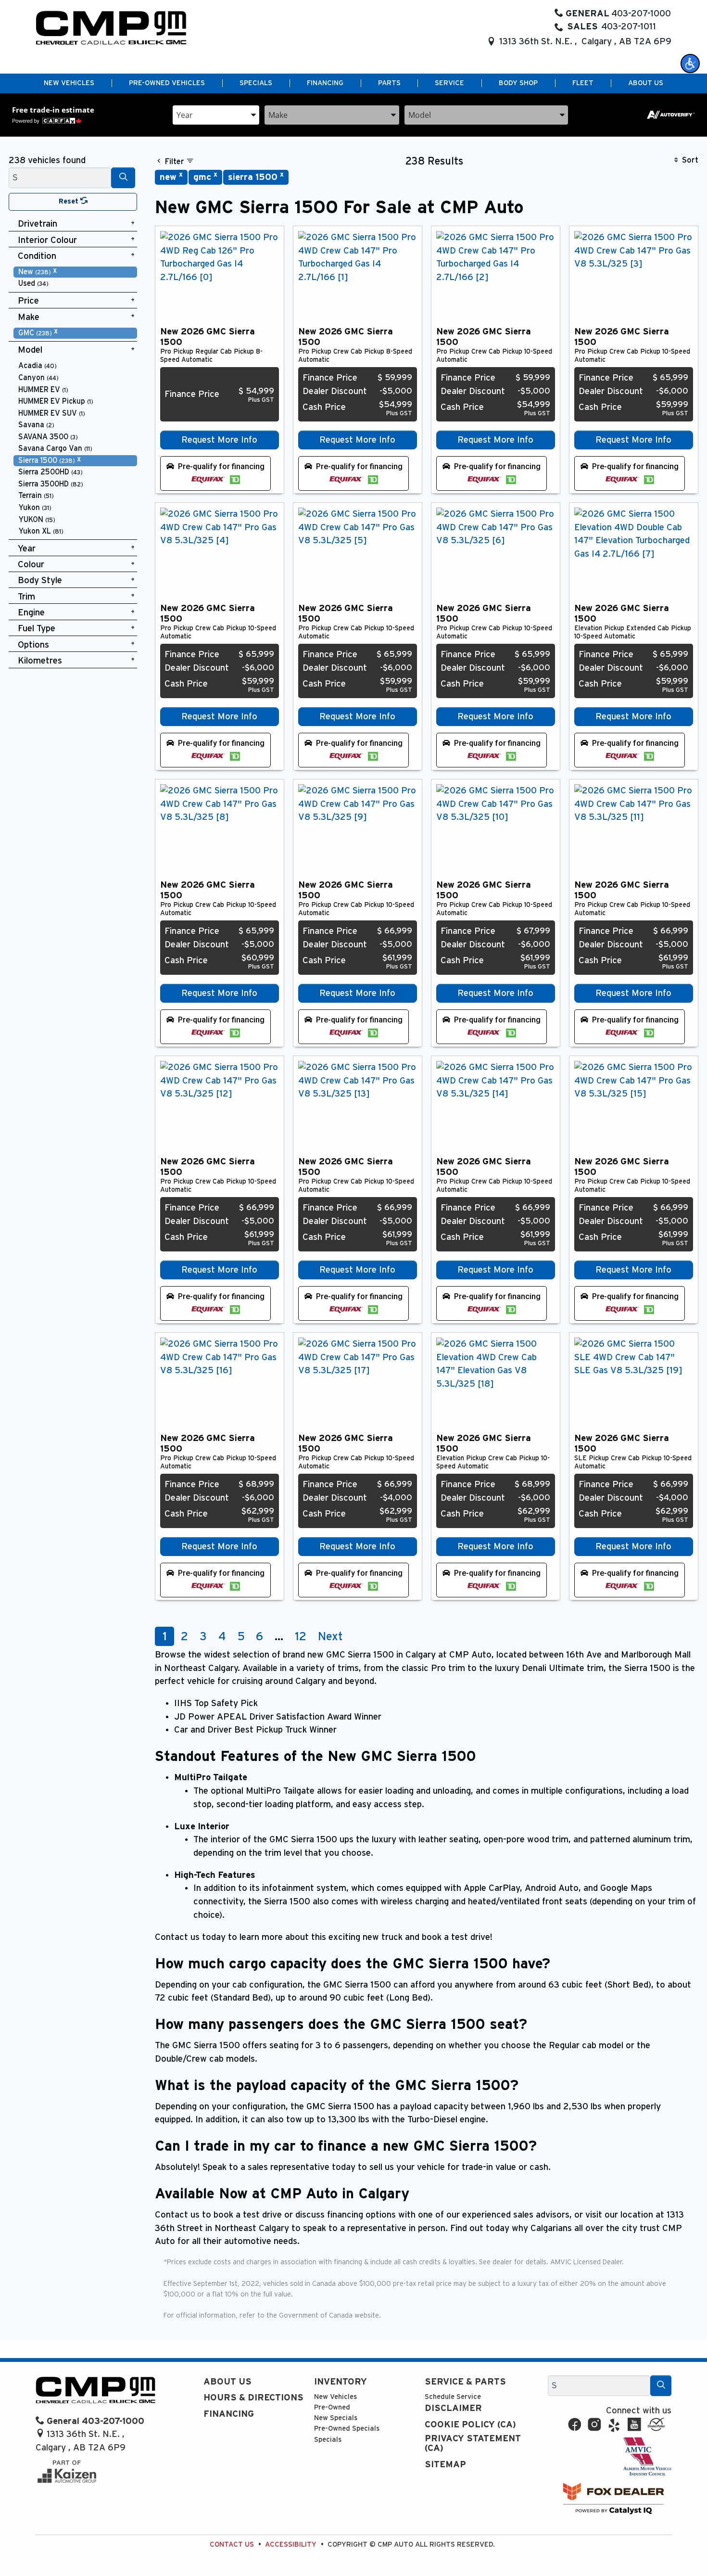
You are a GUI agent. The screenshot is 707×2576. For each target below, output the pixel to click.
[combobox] (216, 114)
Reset (69, 201)
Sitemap (445, 2465)
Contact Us (232, 2544)
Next (330, 1637)
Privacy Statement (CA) (473, 2443)
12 (301, 1637)
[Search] (123, 178)
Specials (328, 2440)
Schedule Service (453, 2397)
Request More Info (219, 440)
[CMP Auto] (111, 28)
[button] (690, 64)
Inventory (341, 2382)
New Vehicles (335, 2397)
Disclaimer (453, 2408)
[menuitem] (76, 272)
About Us (227, 2382)
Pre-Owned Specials (347, 2429)
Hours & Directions (253, 2398)
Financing (229, 2414)
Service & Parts (465, 2382)
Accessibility (291, 2544)
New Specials (336, 2418)
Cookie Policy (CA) (470, 2425)
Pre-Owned (332, 2407)
